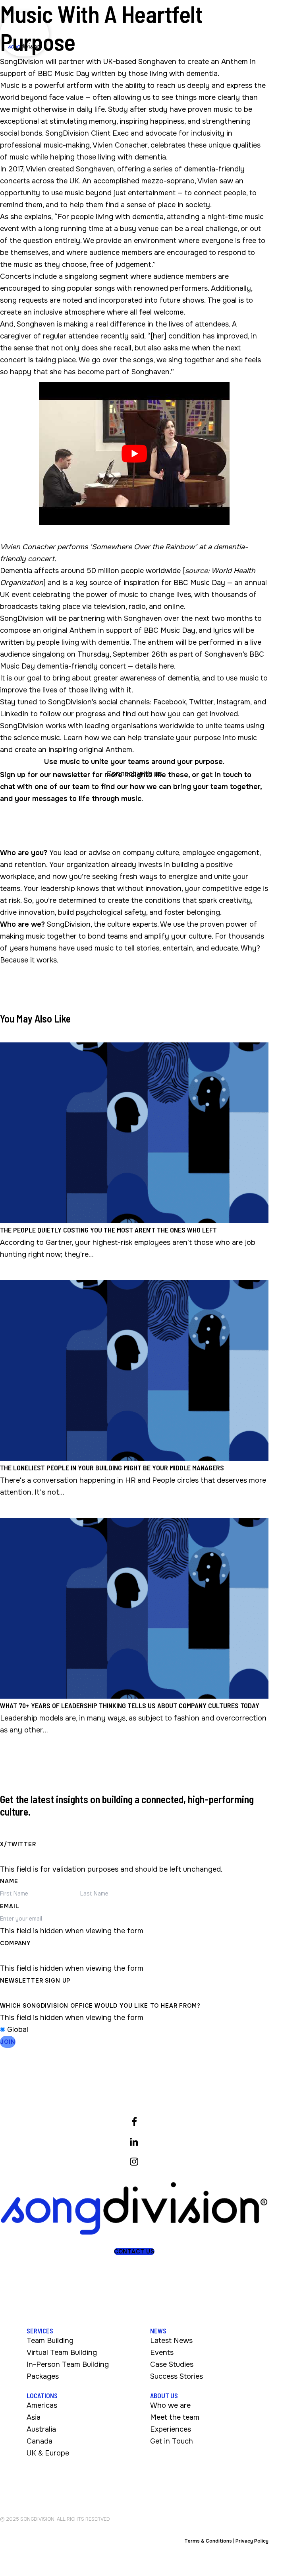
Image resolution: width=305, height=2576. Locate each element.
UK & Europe (48, 2453)
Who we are (170, 2405)
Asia (34, 2417)
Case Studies (172, 2364)
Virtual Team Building (62, 2352)
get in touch (222, 775)
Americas (42, 2405)
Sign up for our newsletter (45, 775)
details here (154, 666)
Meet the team (175, 2417)
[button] (134, 2251)
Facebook (170, 702)
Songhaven (95, 169)
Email (10, 1906)
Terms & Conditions (208, 2541)
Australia (41, 2429)
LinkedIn (14, 714)
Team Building (50, 2341)
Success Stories (177, 2376)
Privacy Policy (252, 2541)
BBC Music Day (199, 583)
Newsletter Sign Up (35, 1981)
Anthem (235, 62)
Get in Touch (172, 2441)
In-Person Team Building (68, 2364)
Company (15, 1943)
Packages (43, 2376)
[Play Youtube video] (134, 453)
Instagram (233, 702)
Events (162, 2352)
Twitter (201, 702)
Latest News (171, 2341)
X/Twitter (18, 1844)
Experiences (171, 2429)
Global (18, 2030)
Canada (40, 2441)
